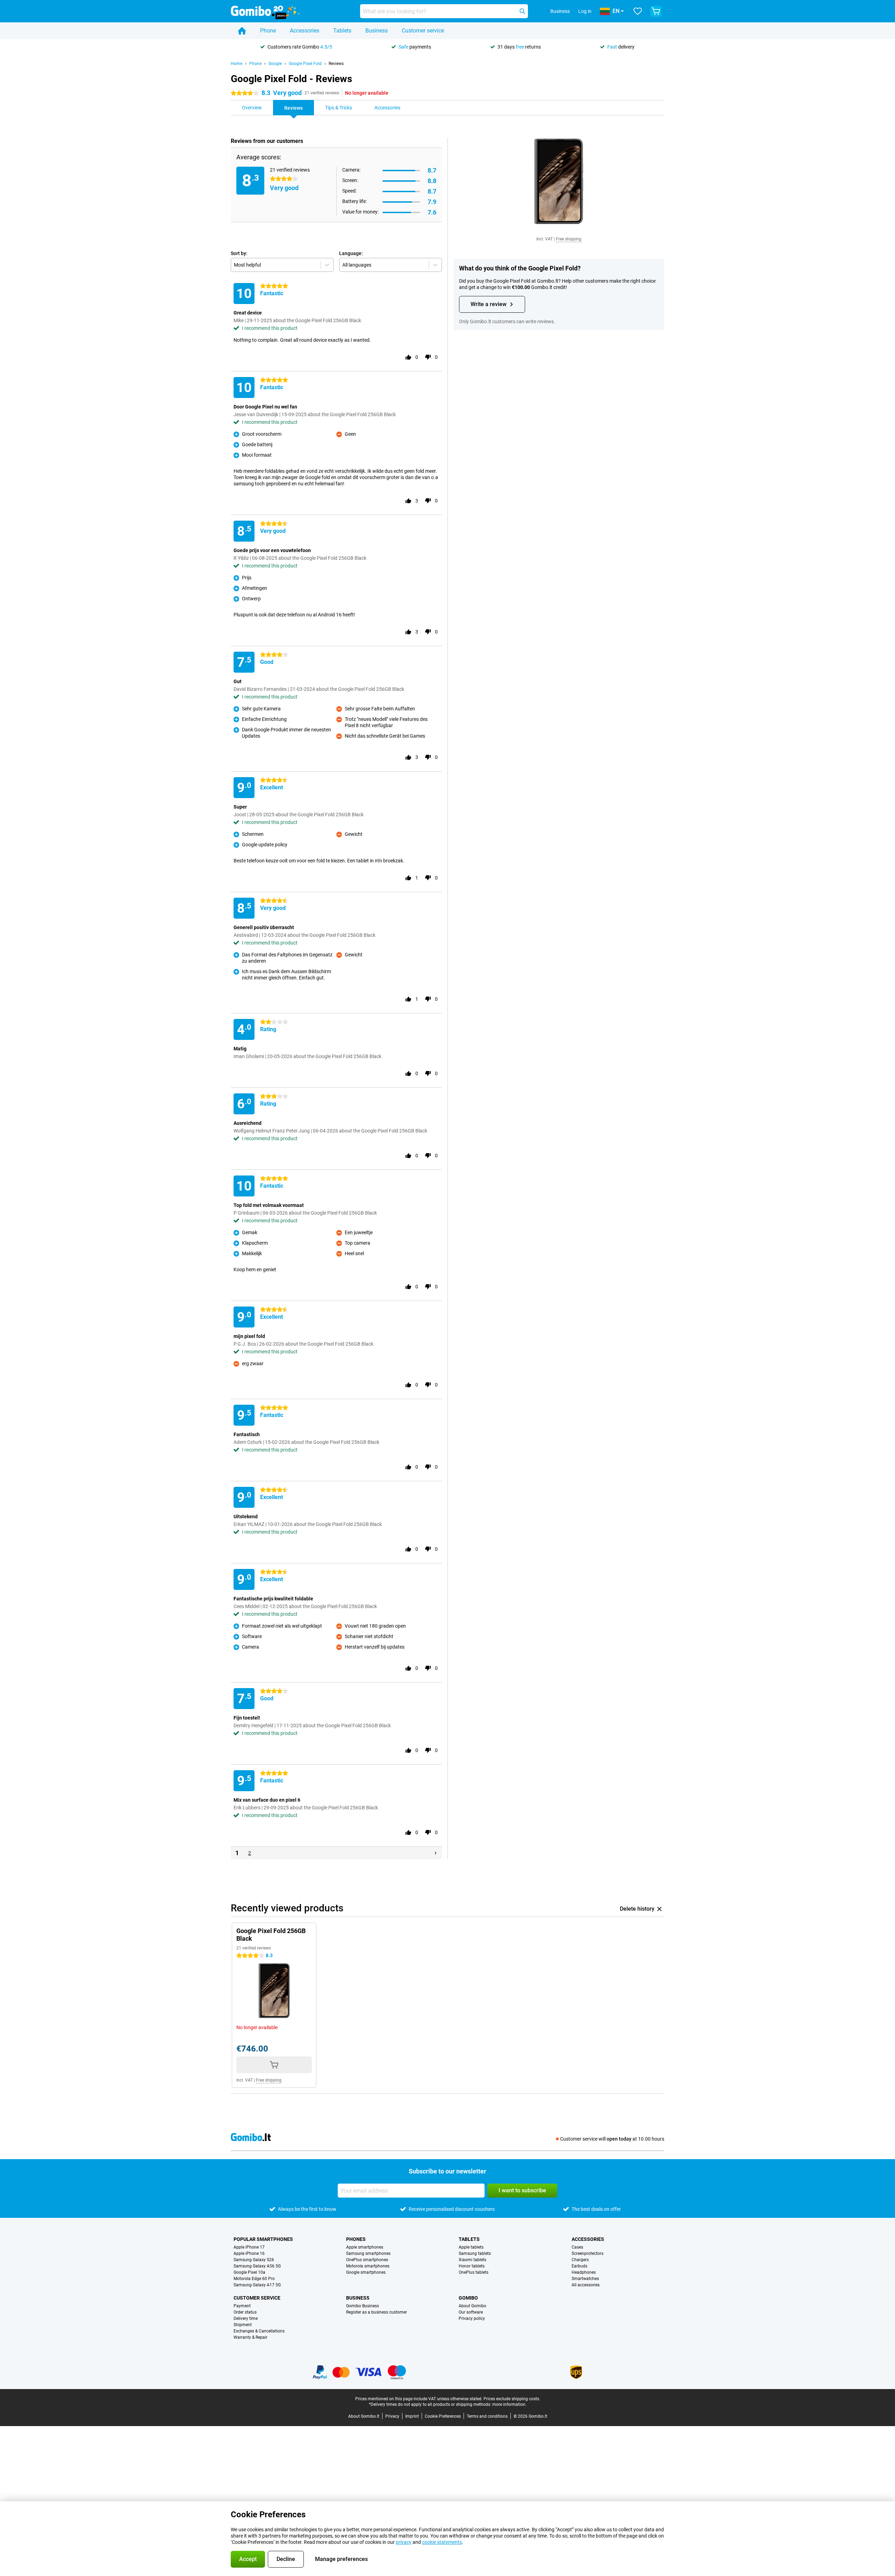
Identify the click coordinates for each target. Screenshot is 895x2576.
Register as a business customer (377, 2312)
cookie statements (442, 2542)
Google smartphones (366, 2272)
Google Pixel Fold (305, 64)
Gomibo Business (363, 2306)
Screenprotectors (588, 2253)
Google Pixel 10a (249, 2272)
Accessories (305, 31)
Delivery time (246, 2318)
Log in (585, 11)
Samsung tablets (475, 2253)
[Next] (436, 1853)
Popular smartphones (263, 2239)
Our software (471, 2312)
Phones (356, 2239)
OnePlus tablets (474, 2272)
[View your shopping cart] (656, 11)
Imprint (412, 2416)
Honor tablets (472, 2266)
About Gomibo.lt (364, 2416)
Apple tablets (471, 2247)
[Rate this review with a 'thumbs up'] (408, 357)
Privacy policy (472, 2318)
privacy (404, 2542)
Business (377, 31)
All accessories (586, 2285)
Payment (242, 2306)
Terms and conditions (487, 2416)
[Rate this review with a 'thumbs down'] (428, 357)
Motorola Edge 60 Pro (254, 2279)
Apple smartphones (365, 2247)
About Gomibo (472, 2306)
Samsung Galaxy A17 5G (257, 2285)
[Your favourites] (638, 11)
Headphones (584, 2272)
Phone (268, 31)
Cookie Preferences (443, 2416)
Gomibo (468, 2298)
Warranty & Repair (250, 2337)
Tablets (342, 31)
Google (275, 64)
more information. (509, 2404)
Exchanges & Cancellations (259, 2331)
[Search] (522, 11)
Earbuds (579, 2266)
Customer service (423, 31)
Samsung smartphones (368, 2253)
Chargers (580, 2260)
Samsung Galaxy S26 (254, 2260)
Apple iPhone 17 (249, 2247)
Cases (577, 2247)
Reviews (336, 64)
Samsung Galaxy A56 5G (257, 2266)
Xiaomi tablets (472, 2260)
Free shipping (569, 239)
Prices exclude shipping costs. (512, 2399)
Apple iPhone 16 (249, 2253)
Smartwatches (585, 2279)
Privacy (392, 2416)
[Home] (242, 31)
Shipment (243, 2325)
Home (237, 64)
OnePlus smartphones (367, 2260)
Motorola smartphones (368, 2266)
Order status (245, 2312)
